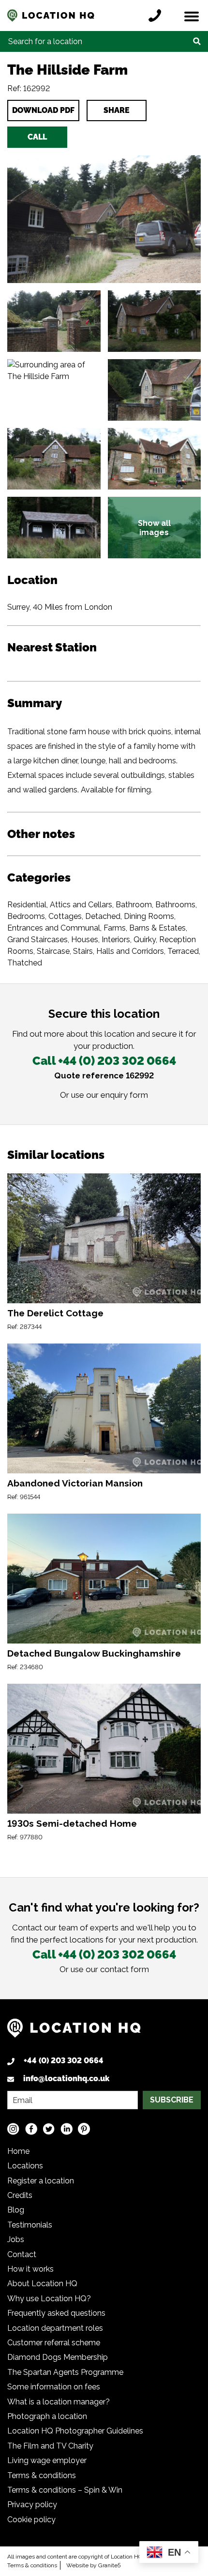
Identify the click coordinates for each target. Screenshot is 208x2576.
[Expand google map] (54, 390)
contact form (125, 1969)
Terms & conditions (42, 2475)
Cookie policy (31, 2520)
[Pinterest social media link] (84, 2128)
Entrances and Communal (54, 928)
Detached (103, 916)
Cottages (65, 916)
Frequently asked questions (56, 2313)
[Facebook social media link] (31, 2128)
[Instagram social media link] (13, 2128)
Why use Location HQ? (49, 2299)
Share (117, 110)
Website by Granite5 (94, 2565)
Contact (22, 2254)
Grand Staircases (37, 940)
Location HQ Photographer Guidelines (75, 2431)
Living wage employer (47, 2460)
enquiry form (124, 1095)
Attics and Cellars (81, 905)
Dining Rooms (149, 916)
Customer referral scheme (54, 2343)
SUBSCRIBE (172, 2100)
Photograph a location (47, 2416)
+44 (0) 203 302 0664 (64, 2061)
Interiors (116, 940)
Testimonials (30, 2225)
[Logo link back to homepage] (74, 2032)
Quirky (145, 940)
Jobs (16, 2239)
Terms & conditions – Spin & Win (65, 2490)
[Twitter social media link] (49, 2128)
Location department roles (55, 2328)
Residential (27, 905)
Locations (25, 2166)
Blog (16, 2210)
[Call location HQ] (157, 16)
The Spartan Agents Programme (65, 2372)
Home (18, 2151)
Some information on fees (54, 2387)
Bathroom (134, 905)
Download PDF (43, 110)
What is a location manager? (59, 2402)
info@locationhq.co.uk (66, 2078)
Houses (85, 940)
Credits (20, 2195)
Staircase (53, 951)
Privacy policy (32, 2505)
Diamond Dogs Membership (58, 2357)
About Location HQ (42, 2284)
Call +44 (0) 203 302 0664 (104, 1061)
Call (37, 137)
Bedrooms (26, 916)
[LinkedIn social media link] (67, 2128)
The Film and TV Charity (50, 2446)
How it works (30, 2269)
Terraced (183, 951)
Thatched (25, 963)
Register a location (41, 2181)
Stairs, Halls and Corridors (119, 951)
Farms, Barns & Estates (145, 928)
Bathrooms (175, 905)
